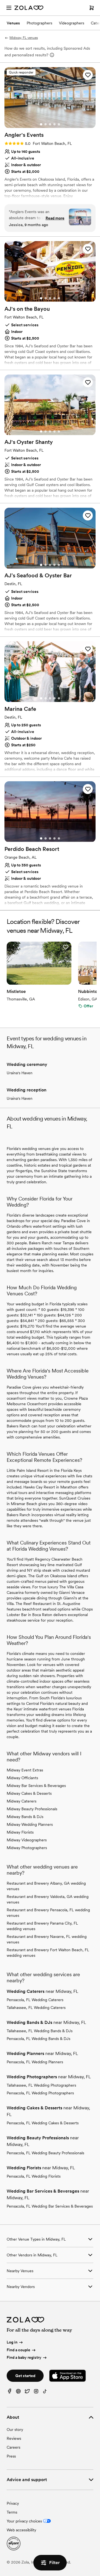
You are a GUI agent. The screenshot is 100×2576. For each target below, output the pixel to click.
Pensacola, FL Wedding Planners (35, 2062)
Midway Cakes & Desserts (29, 1793)
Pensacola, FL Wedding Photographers (40, 2093)
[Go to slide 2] (46, 124)
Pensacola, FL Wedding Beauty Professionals (45, 2153)
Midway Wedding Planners (30, 1824)
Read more (55, 218)
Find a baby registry (24, 2358)
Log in (12, 2342)
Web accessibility (21, 2530)
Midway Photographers (27, 1848)
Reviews (14, 2438)
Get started (25, 2376)
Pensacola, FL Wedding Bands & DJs (38, 2039)
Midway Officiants (22, 1778)
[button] (88, 75)
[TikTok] (45, 2392)
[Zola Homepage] (29, 8)
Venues (13, 23)
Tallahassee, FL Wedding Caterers (36, 2008)
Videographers (72, 23)
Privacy (13, 2503)
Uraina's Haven (20, 1073)
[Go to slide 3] (50, 124)
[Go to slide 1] (41, 124)
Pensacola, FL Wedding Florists (34, 2176)
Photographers (39, 23)
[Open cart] (92, 8)
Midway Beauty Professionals (32, 1809)
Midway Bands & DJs (25, 1817)
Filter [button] (54, 2563)
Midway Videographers (27, 1840)
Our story (15, 2430)
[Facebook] (9, 2392)
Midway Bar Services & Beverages (36, 1786)
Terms (12, 2512)
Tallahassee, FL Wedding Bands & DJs (40, 2031)
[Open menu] (9, 8)
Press (11, 2456)
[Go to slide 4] (54, 124)
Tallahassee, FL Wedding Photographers (41, 2085)
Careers (13, 2447)
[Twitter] (27, 2392)
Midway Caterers (22, 1801)
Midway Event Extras (25, 1770)
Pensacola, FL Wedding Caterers (35, 2000)
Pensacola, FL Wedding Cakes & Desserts (43, 2123)
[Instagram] (36, 2392)
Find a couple (18, 2350)
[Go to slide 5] (59, 124)
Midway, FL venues (24, 38)
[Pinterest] (18, 2392)
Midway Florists (20, 1832)
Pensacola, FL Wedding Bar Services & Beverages (50, 2206)
